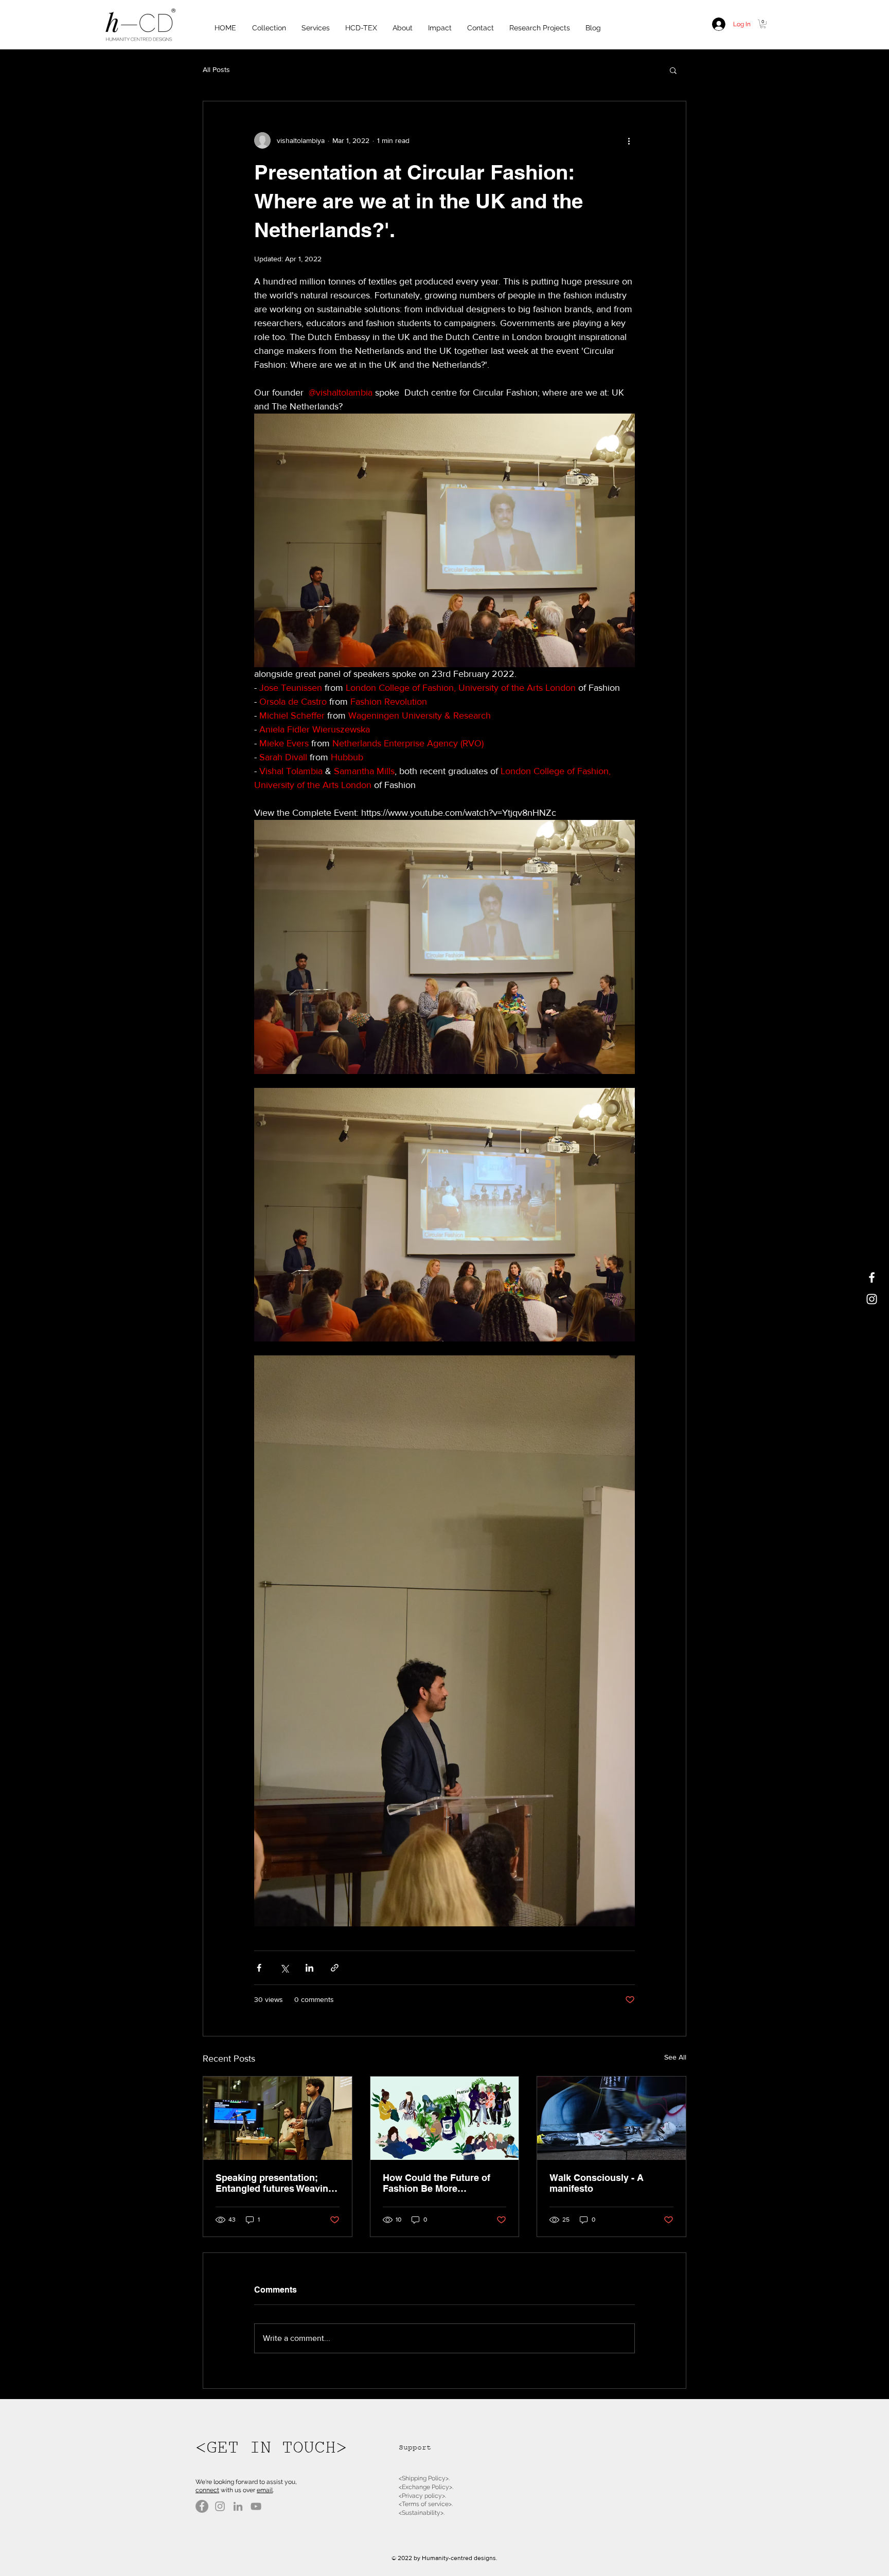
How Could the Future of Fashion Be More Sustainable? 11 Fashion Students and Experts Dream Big (437, 2183)
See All (675, 2057)
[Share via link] (335, 1968)
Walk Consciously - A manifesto (597, 2183)
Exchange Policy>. (428, 2487)
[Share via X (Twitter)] (284, 1968)
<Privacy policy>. (422, 2496)
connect (207, 2490)
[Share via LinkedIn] (309, 1968)
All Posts (216, 69)
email (265, 2490)
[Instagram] (220, 2506)
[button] (763, 24)
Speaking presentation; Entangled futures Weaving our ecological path (275, 2183)
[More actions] (629, 140)
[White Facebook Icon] (872, 1277)
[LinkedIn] (238, 2506)
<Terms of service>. (426, 2504)
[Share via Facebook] (259, 1968)
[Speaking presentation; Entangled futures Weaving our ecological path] (278, 2118)
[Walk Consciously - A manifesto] (611, 2118)
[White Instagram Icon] (872, 1299)
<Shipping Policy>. (424, 2478)
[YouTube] (256, 2506)
